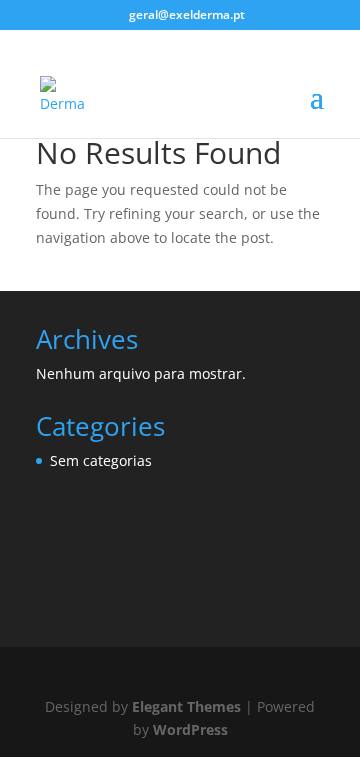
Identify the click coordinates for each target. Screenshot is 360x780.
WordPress (190, 729)
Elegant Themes (186, 706)
